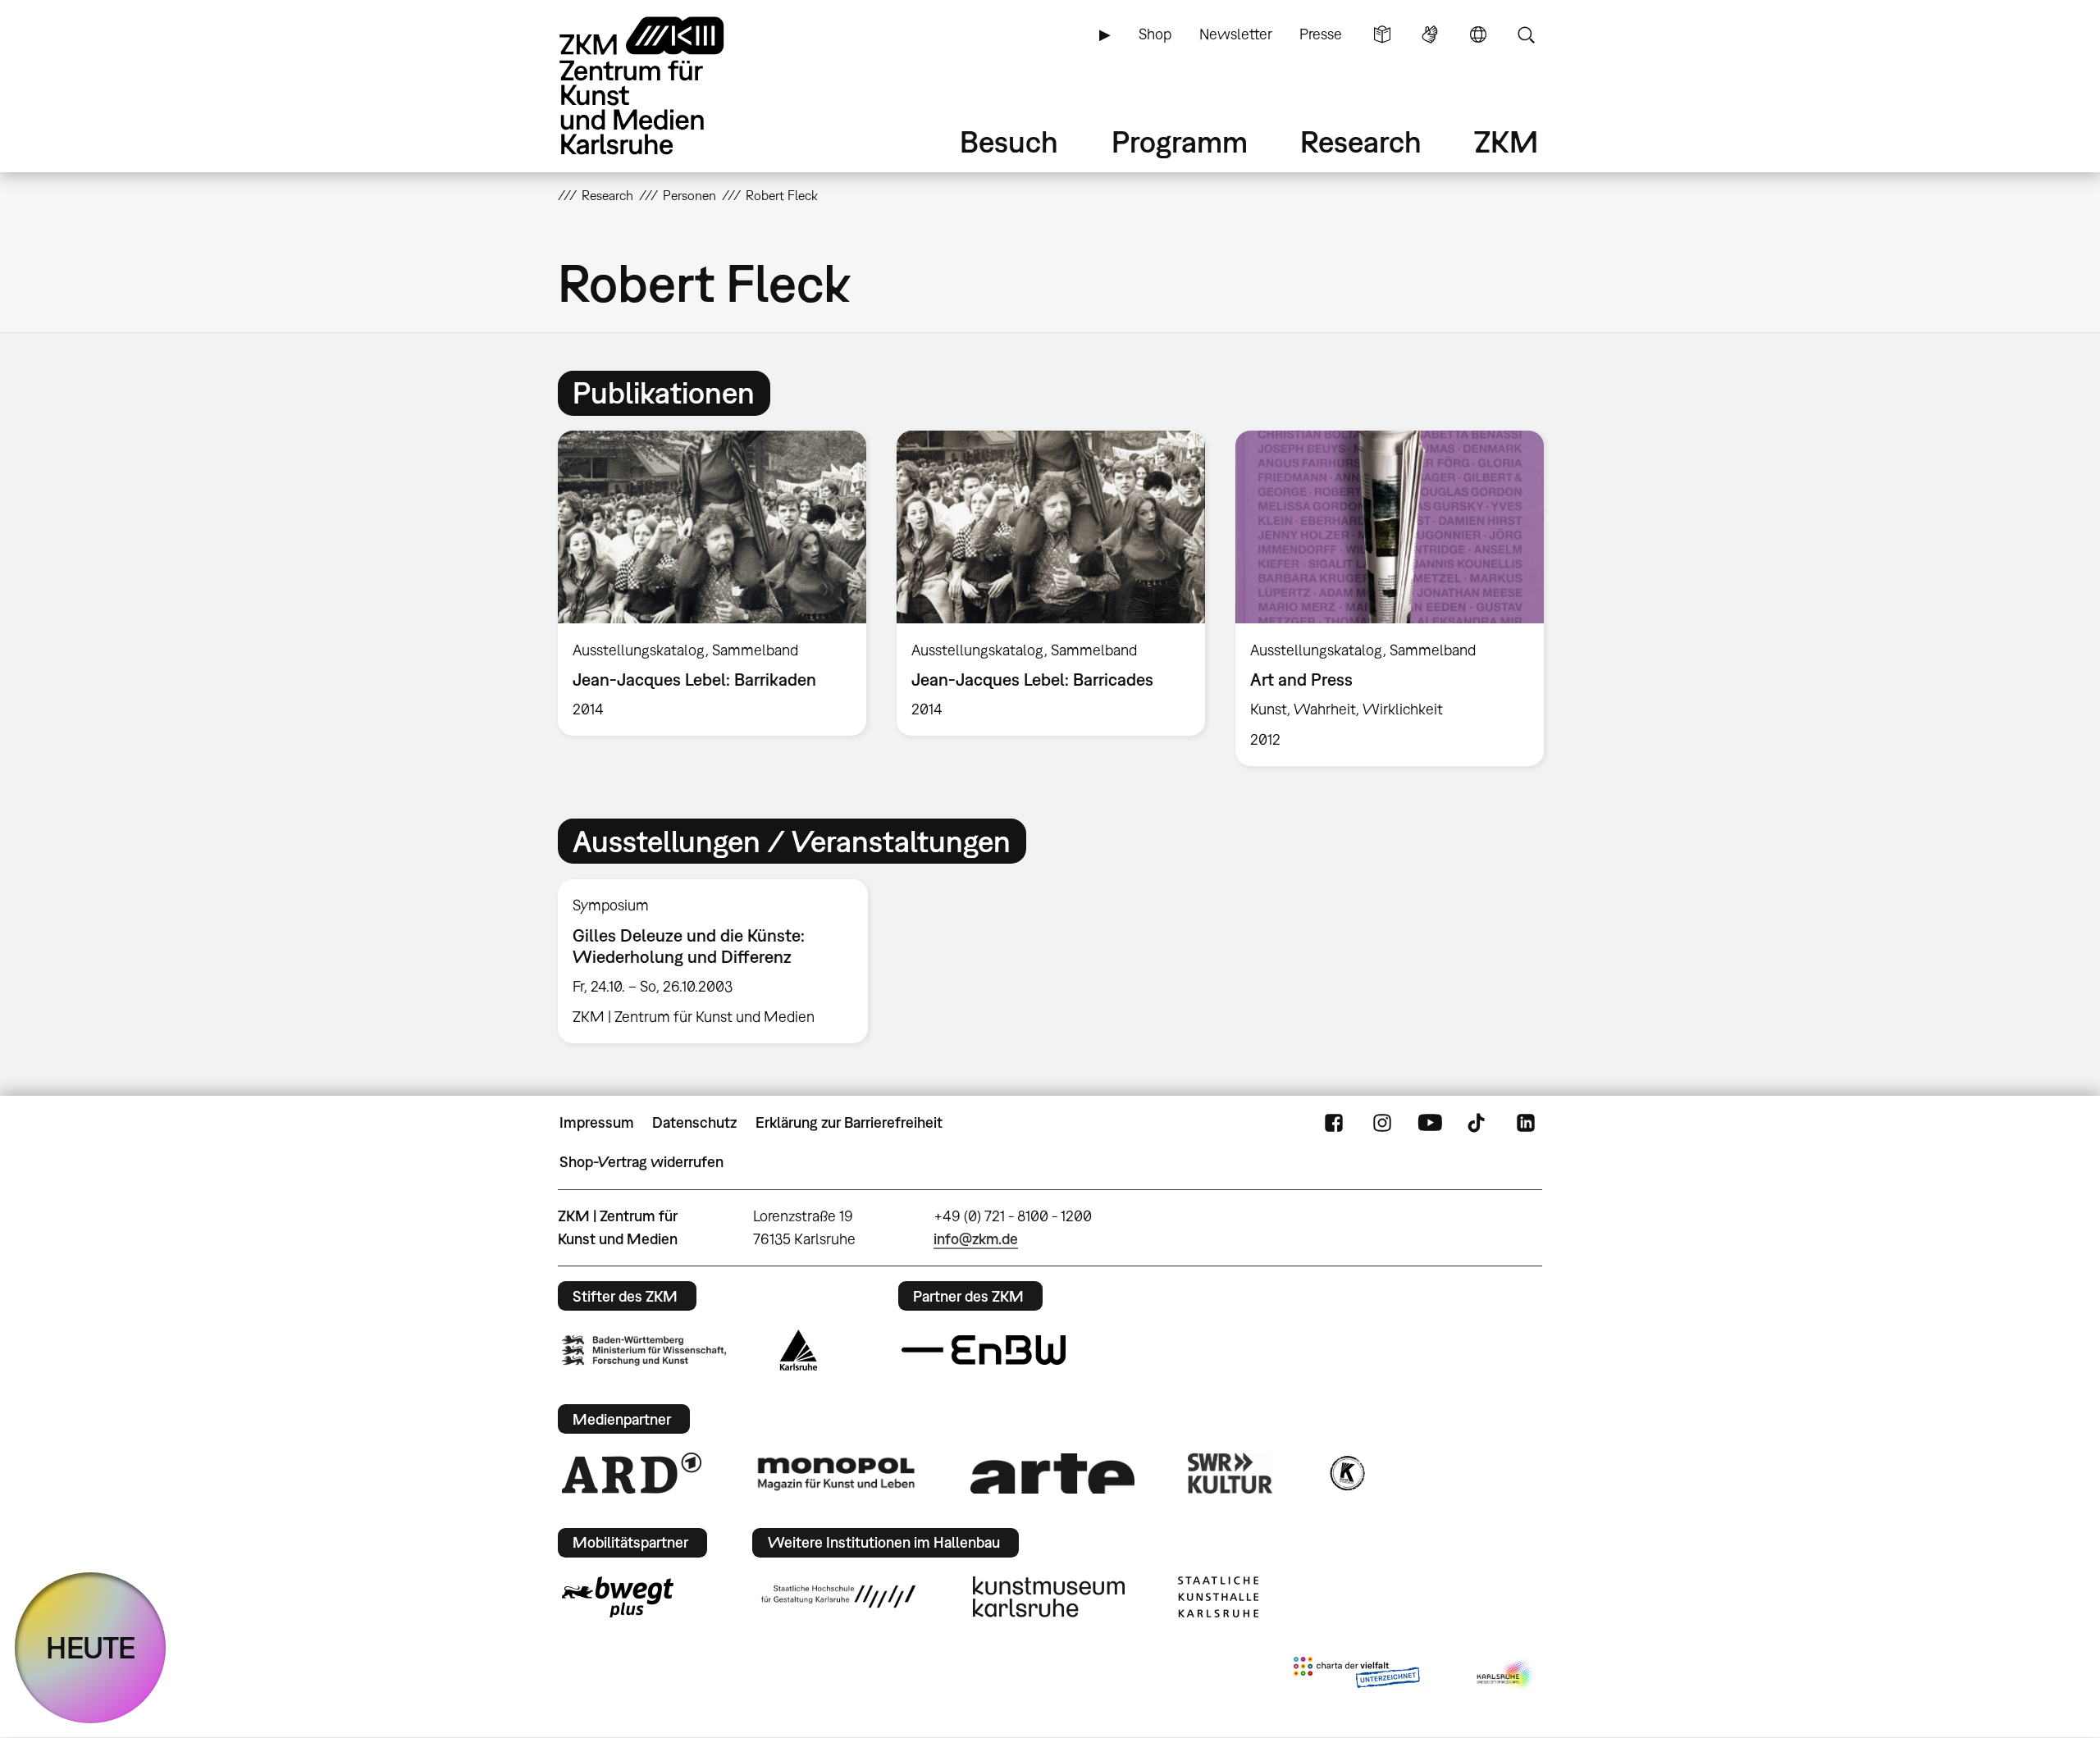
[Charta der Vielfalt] (1356, 1676)
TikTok (1478, 1123)
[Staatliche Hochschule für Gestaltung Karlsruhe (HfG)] (838, 1596)
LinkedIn (1526, 1123)
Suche (1526, 34)
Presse (1321, 34)
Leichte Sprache (1382, 34)
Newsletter (1236, 34)
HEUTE (91, 1647)
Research (1361, 141)
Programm (1180, 141)
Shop (1155, 34)
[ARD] (632, 1473)
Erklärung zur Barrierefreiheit (849, 1122)
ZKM (1506, 141)
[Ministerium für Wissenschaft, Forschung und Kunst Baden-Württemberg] (644, 1350)
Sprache (1478, 34)
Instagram (1382, 1123)
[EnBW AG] (984, 1350)
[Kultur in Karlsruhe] (1346, 1473)
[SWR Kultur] (1230, 1473)
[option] (712, 583)
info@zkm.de (976, 1239)
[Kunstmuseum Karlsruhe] (1049, 1597)
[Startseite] (664, 86)
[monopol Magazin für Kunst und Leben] (836, 1473)
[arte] (1052, 1473)
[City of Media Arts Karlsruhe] (1506, 1676)
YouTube (1430, 1123)
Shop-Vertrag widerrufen (641, 1162)
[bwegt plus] (618, 1597)
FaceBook (1334, 1123)
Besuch (1009, 141)
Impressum (597, 1122)
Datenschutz (694, 1122)
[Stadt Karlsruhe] (799, 1350)
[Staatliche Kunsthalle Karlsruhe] (1218, 1597)
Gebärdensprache (1430, 34)
